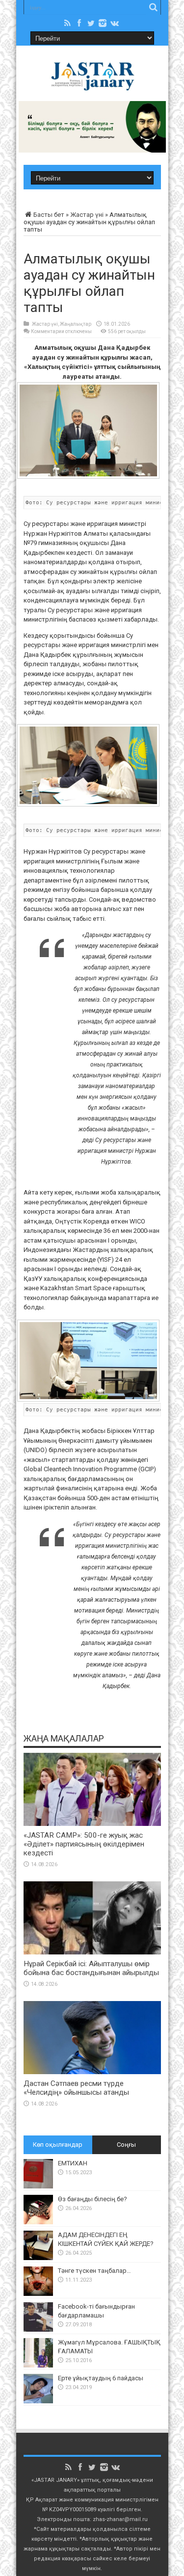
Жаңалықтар (76, 324)
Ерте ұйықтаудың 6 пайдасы (101, 2378)
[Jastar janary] (92, 85)
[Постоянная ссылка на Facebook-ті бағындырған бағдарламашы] (38, 2329)
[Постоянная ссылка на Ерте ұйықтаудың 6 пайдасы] (38, 2401)
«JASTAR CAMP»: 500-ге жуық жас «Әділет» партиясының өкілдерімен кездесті (84, 1844)
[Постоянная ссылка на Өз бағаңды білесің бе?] (38, 2222)
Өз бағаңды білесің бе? (92, 2199)
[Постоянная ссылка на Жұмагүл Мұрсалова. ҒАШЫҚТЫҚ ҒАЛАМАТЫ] (38, 2365)
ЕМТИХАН (73, 2163)
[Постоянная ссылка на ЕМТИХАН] (38, 2186)
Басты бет (49, 215)
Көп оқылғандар (58, 2145)
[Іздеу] (154, 7)
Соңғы (126, 2145)
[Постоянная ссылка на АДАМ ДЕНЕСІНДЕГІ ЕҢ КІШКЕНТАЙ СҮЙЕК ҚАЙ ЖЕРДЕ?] (38, 2258)
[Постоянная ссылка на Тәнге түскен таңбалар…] (38, 2294)
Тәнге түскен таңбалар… (94, 2271)
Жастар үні (87, 215)
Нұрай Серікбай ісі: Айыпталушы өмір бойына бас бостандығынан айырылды (91, 1968)
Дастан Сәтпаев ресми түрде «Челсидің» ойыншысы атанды (76, 2088)
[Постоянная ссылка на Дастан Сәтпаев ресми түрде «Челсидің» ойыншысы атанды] (92, 2072)
